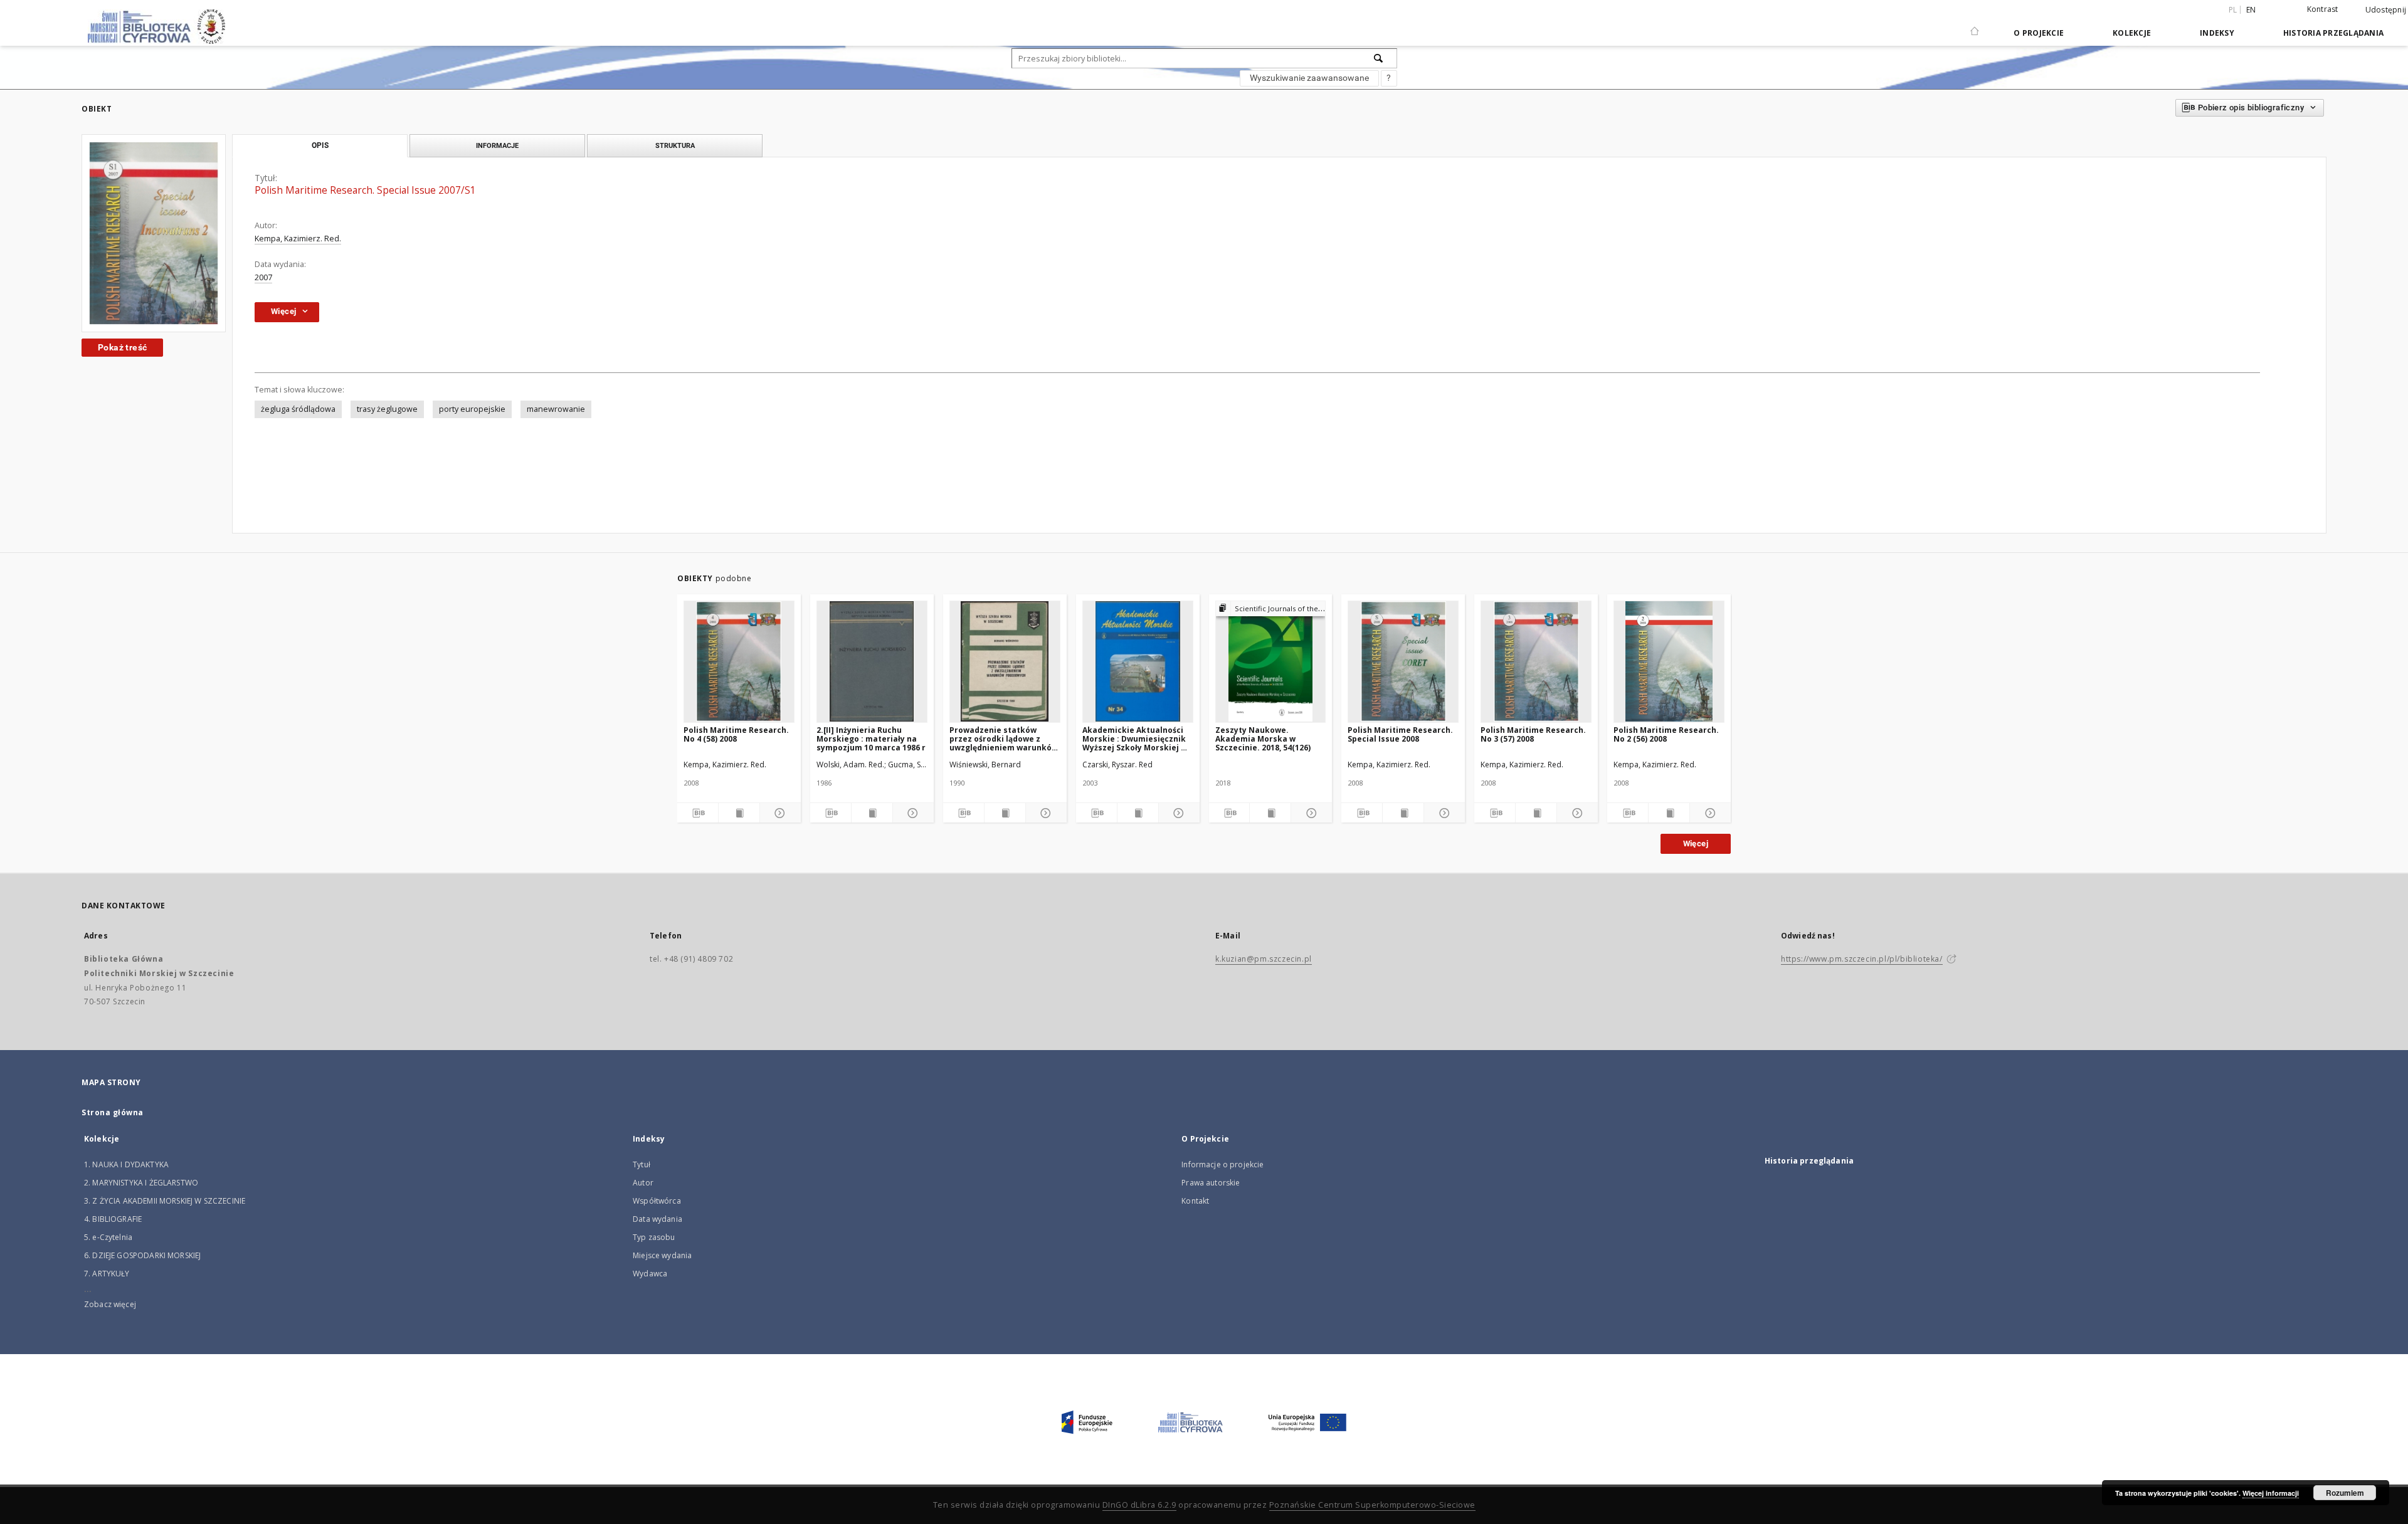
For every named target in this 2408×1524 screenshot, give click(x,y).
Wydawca (650, 1274)
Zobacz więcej (110, 1304)
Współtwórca (657, 1201)
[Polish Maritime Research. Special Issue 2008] (1403, 661)
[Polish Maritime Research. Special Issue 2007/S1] (154, 233)
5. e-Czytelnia (108, 1237)
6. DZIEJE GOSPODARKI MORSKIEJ (142, 1255)
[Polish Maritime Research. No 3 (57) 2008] (1536, 661)
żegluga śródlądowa (298, 409)
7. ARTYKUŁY (107, 1274)
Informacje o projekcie (1222, 1164)
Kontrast (2323, 9)
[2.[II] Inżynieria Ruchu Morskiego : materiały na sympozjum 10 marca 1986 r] (872, 661)
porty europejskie (472, 409)
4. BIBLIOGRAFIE (113, 1219)
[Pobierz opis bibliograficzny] (698, 813)
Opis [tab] (320, 145)
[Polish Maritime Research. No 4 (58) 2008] (739, 661)
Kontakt (1195, 1201)
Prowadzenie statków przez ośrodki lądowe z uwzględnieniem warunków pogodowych (1004, 739)
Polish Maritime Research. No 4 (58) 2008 (736, 734)
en (2251, 10)
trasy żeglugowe (387, 409)
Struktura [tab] (675, 145)
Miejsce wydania (662, 1255)
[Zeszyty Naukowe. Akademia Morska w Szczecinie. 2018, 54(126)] (1271, 661)
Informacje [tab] (497, 145)
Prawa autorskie (1211, 1183)
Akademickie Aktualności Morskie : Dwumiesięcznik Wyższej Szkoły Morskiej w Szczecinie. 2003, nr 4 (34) (1135, 739)
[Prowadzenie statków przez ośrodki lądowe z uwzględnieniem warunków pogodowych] (1005, 661)
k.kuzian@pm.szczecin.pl (1264, 959)
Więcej (1696, 843)
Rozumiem (2345, 1493)
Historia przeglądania (2333, 33)
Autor (643, 1183)
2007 (263, 277)
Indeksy (2217, 33)
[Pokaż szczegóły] (779, 813)
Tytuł (642, 1164)
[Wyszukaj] (1379, 58)
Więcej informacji (2271, 1493)
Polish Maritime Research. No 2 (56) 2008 (1666, 734)
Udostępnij (2386, 10)
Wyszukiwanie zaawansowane (1309, 78)
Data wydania (657, 1219)
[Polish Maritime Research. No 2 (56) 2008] (1669, 661)
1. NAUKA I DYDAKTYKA (126, 1164)
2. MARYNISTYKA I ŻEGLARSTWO (141, 1183)
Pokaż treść (122, 347)
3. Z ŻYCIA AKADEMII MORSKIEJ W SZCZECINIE (165, 1201)
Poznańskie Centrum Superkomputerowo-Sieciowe (1372, 1505)
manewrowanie (556, 409)
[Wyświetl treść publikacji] (739, 813)
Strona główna (113, 1112)
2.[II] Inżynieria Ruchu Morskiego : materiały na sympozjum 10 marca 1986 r (871, 739)
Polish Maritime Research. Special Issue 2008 (1400, 734)
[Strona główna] (1975, 26)
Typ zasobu (654, 1237)
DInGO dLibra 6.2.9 (1139, 1505)
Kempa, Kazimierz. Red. (298, 239)
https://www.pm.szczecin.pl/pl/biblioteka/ (1862, 959)
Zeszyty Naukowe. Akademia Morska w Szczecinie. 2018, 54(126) (1263, 739)
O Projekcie (2039, 33)
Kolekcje (2132, 33)
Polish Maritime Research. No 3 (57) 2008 (1533, 734)
